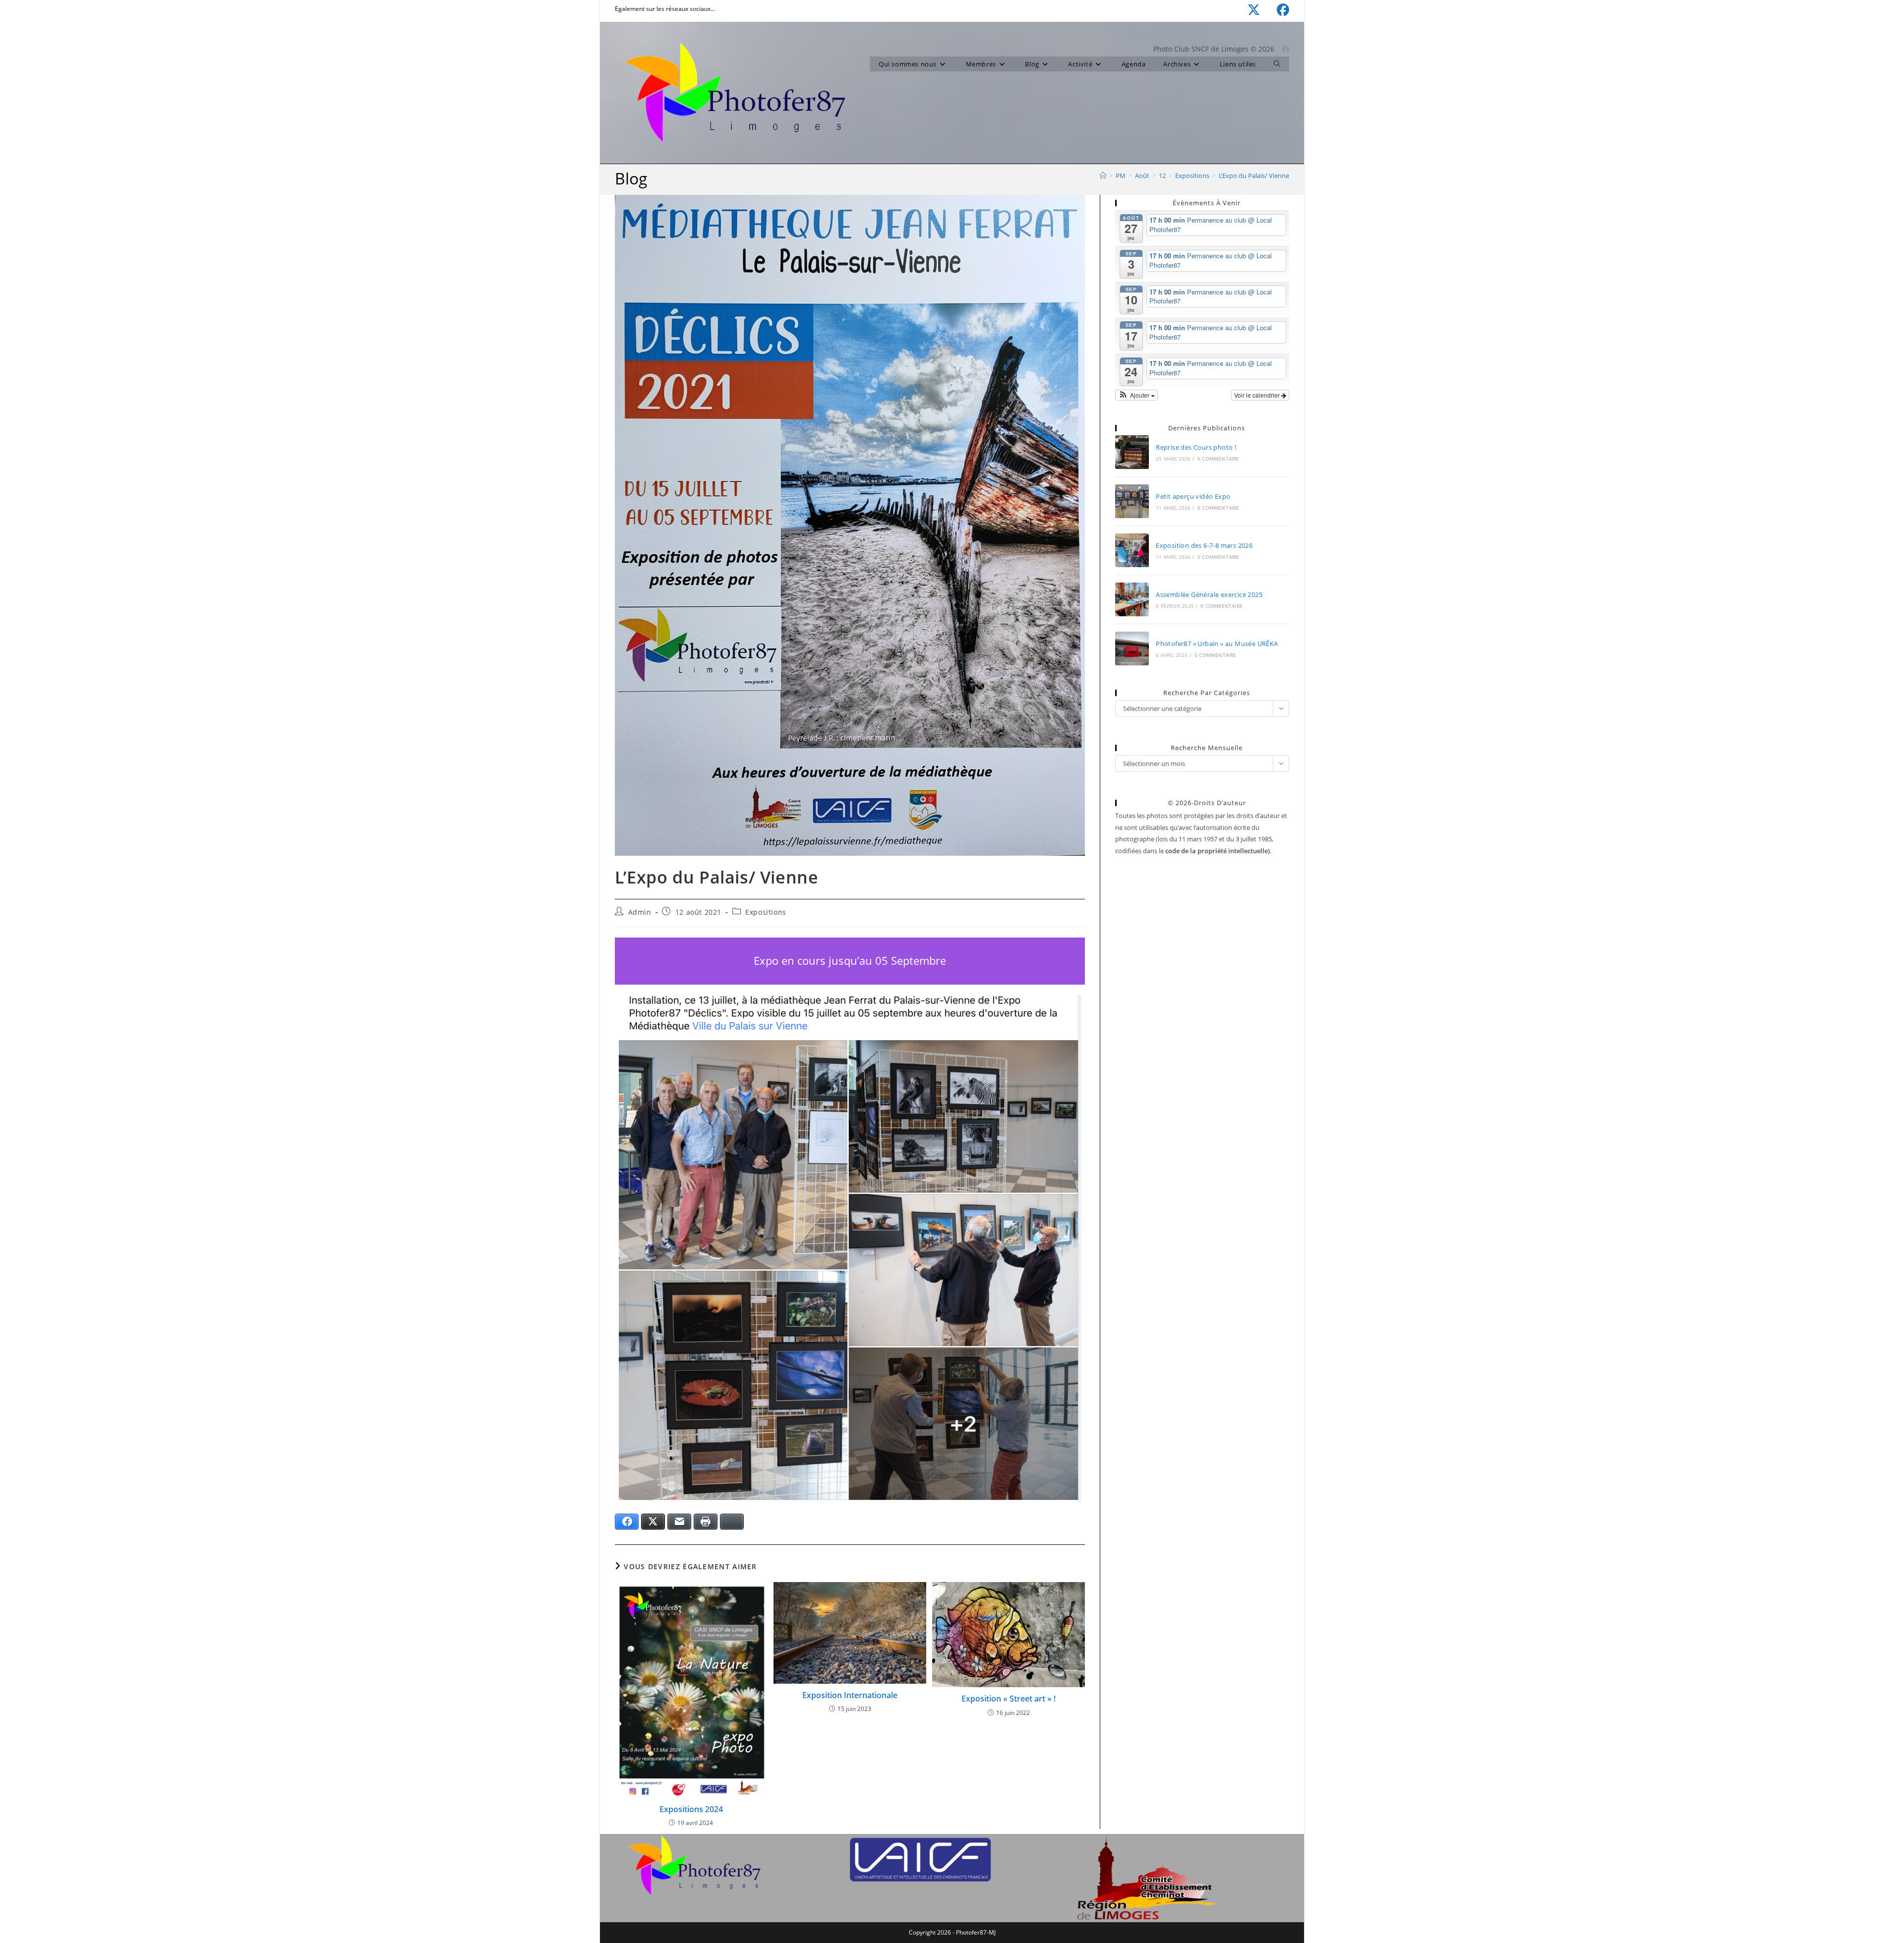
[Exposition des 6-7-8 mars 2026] (1132, 550)
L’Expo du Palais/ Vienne (1254, 176)
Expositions (766, 912)
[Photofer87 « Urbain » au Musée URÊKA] (1132, 648)
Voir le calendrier (1258, 395)
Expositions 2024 (691, 1809)
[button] (1136, 395)
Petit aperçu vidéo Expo (1193, 496)
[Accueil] (1103, 176)
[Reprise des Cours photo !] (1132, 452)
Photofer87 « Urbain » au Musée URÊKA (1217, 644)
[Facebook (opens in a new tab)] (1275, 10)
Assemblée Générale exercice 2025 (1209, 594)
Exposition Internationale (850, 1695)
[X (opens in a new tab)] (1245, 10)
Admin (640, 912)
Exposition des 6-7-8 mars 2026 (1204, 545)
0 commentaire (1219, 459)
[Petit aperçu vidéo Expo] (1132, 501)
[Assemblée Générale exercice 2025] (1132, 599)
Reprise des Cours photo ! (1196, 447)
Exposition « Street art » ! (1009, 1699)
